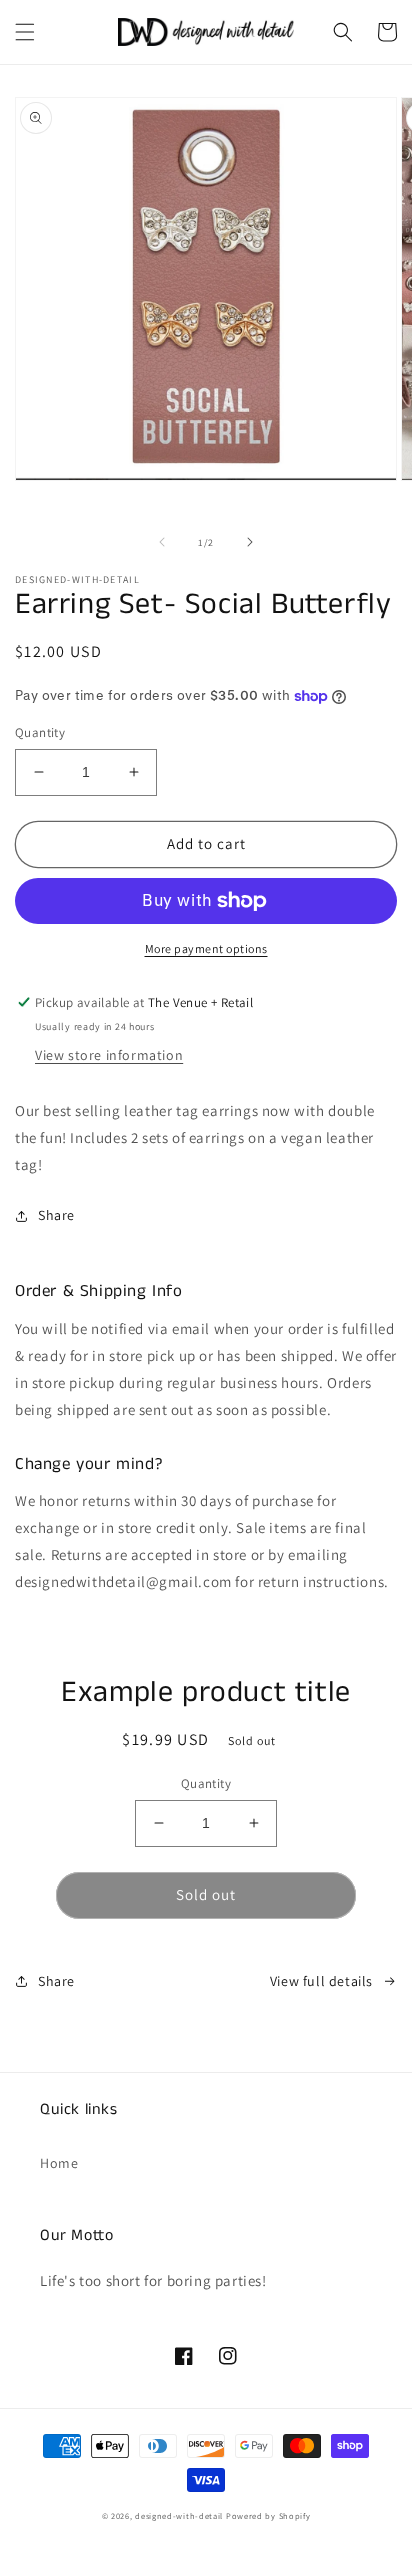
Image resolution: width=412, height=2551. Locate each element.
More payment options (206, 948)
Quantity (40, 732)
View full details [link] (321, 1981)
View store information (109, 1055)
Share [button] (56, 1215)
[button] (25, 32)
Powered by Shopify (268, 2515)
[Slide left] (162, 542)
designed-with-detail (179, 2515)
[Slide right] (250, 542)
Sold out (206, 1894)
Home (59, 2163)
